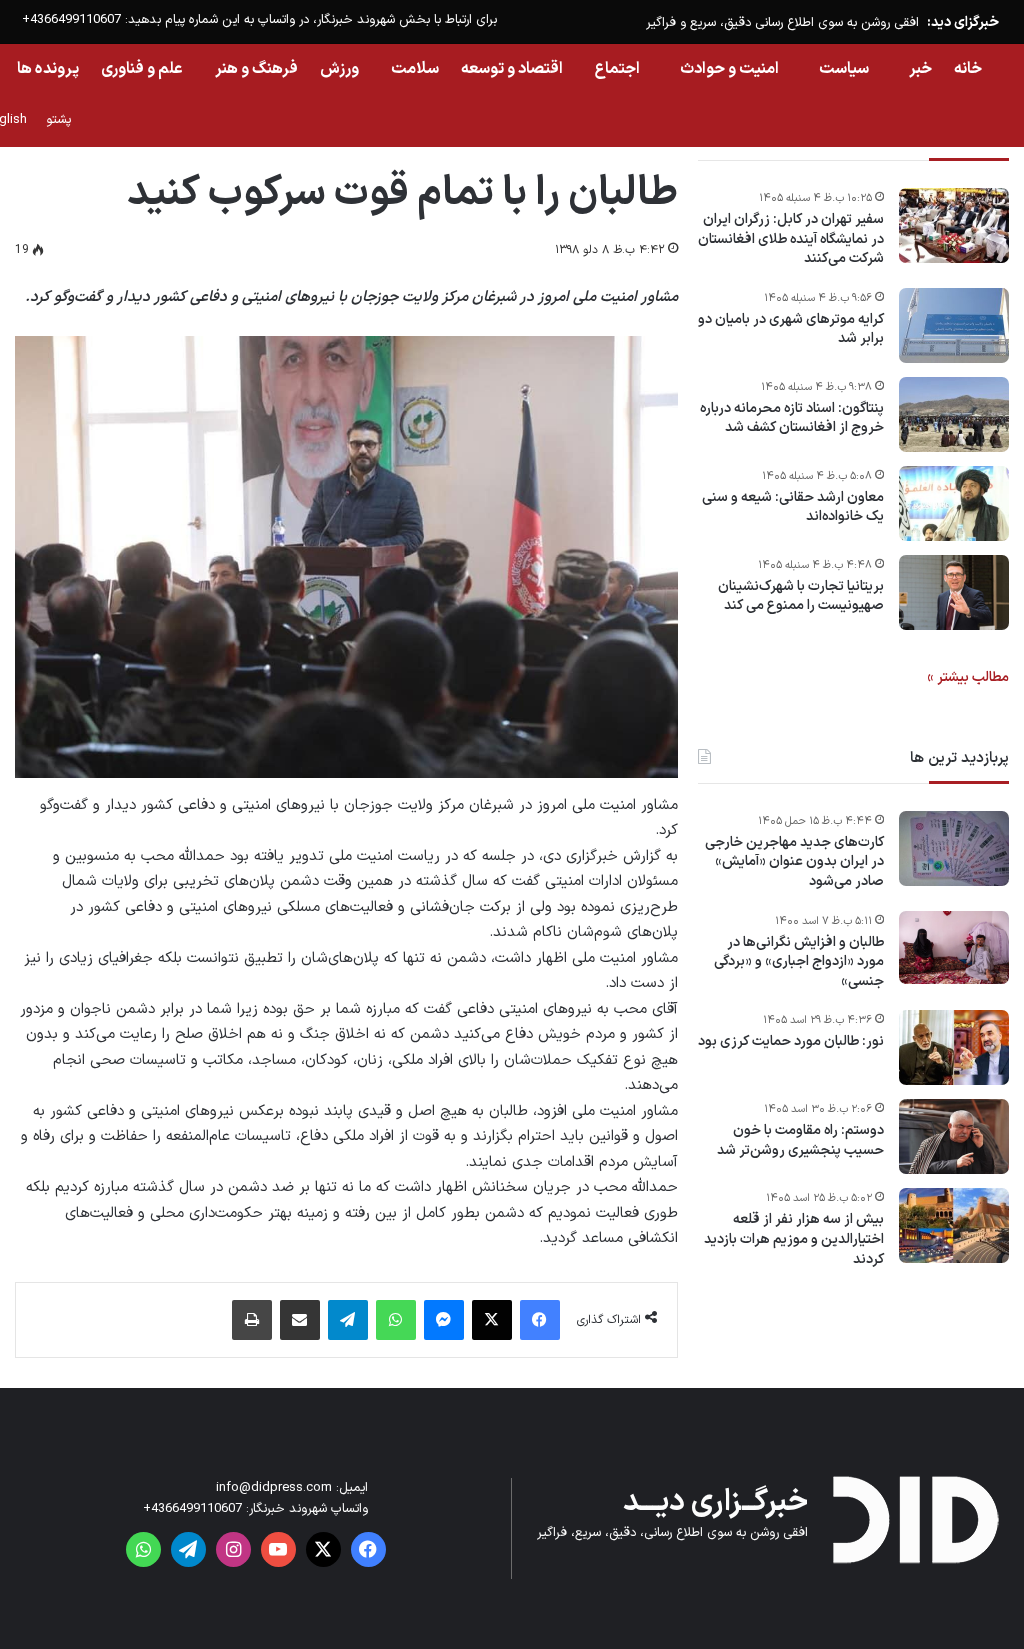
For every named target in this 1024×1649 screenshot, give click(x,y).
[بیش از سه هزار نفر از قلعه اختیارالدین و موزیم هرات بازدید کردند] (954, 1225)
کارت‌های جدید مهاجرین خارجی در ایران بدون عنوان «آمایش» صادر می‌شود (794, 862)
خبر (920, 69)
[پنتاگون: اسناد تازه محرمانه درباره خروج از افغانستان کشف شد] (954, 414)
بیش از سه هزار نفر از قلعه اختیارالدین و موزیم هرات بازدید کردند (794, 1239)
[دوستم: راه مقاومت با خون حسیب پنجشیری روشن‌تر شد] (954, 1136)
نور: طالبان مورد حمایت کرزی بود (791, 1042)
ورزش (339, 69)
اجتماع (617, 69)
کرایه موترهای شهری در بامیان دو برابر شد (791, 329)
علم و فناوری (142, 69)
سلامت (415, 69)
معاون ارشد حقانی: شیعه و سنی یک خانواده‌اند (793, 507)
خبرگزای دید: (963, 22)
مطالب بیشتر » (968, 677)
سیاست (844, 69)
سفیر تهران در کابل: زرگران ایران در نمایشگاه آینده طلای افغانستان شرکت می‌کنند (791, 239)
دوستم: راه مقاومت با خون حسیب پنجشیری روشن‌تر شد (800, 1140)
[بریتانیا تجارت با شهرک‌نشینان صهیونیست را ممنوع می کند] (954, 592)
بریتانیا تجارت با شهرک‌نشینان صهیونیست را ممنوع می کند (801, 596)
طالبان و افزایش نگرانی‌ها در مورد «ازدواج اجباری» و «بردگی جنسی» (799, 962)
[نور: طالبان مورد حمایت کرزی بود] (954, 1047)
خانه (968, 69)
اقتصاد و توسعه (512, 69)
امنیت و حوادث (729, 69)
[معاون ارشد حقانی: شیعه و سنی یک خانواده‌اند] (954, 503)
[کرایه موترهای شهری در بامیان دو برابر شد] (954, 325)
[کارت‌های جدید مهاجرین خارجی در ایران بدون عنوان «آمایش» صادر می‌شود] (954, 848)
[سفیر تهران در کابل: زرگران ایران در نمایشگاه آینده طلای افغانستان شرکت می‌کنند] (954, 225)
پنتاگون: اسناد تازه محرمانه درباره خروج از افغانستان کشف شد (792, 418)
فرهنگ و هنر (256, 69)
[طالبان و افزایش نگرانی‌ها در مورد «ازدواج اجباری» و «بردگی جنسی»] (954, 948)
